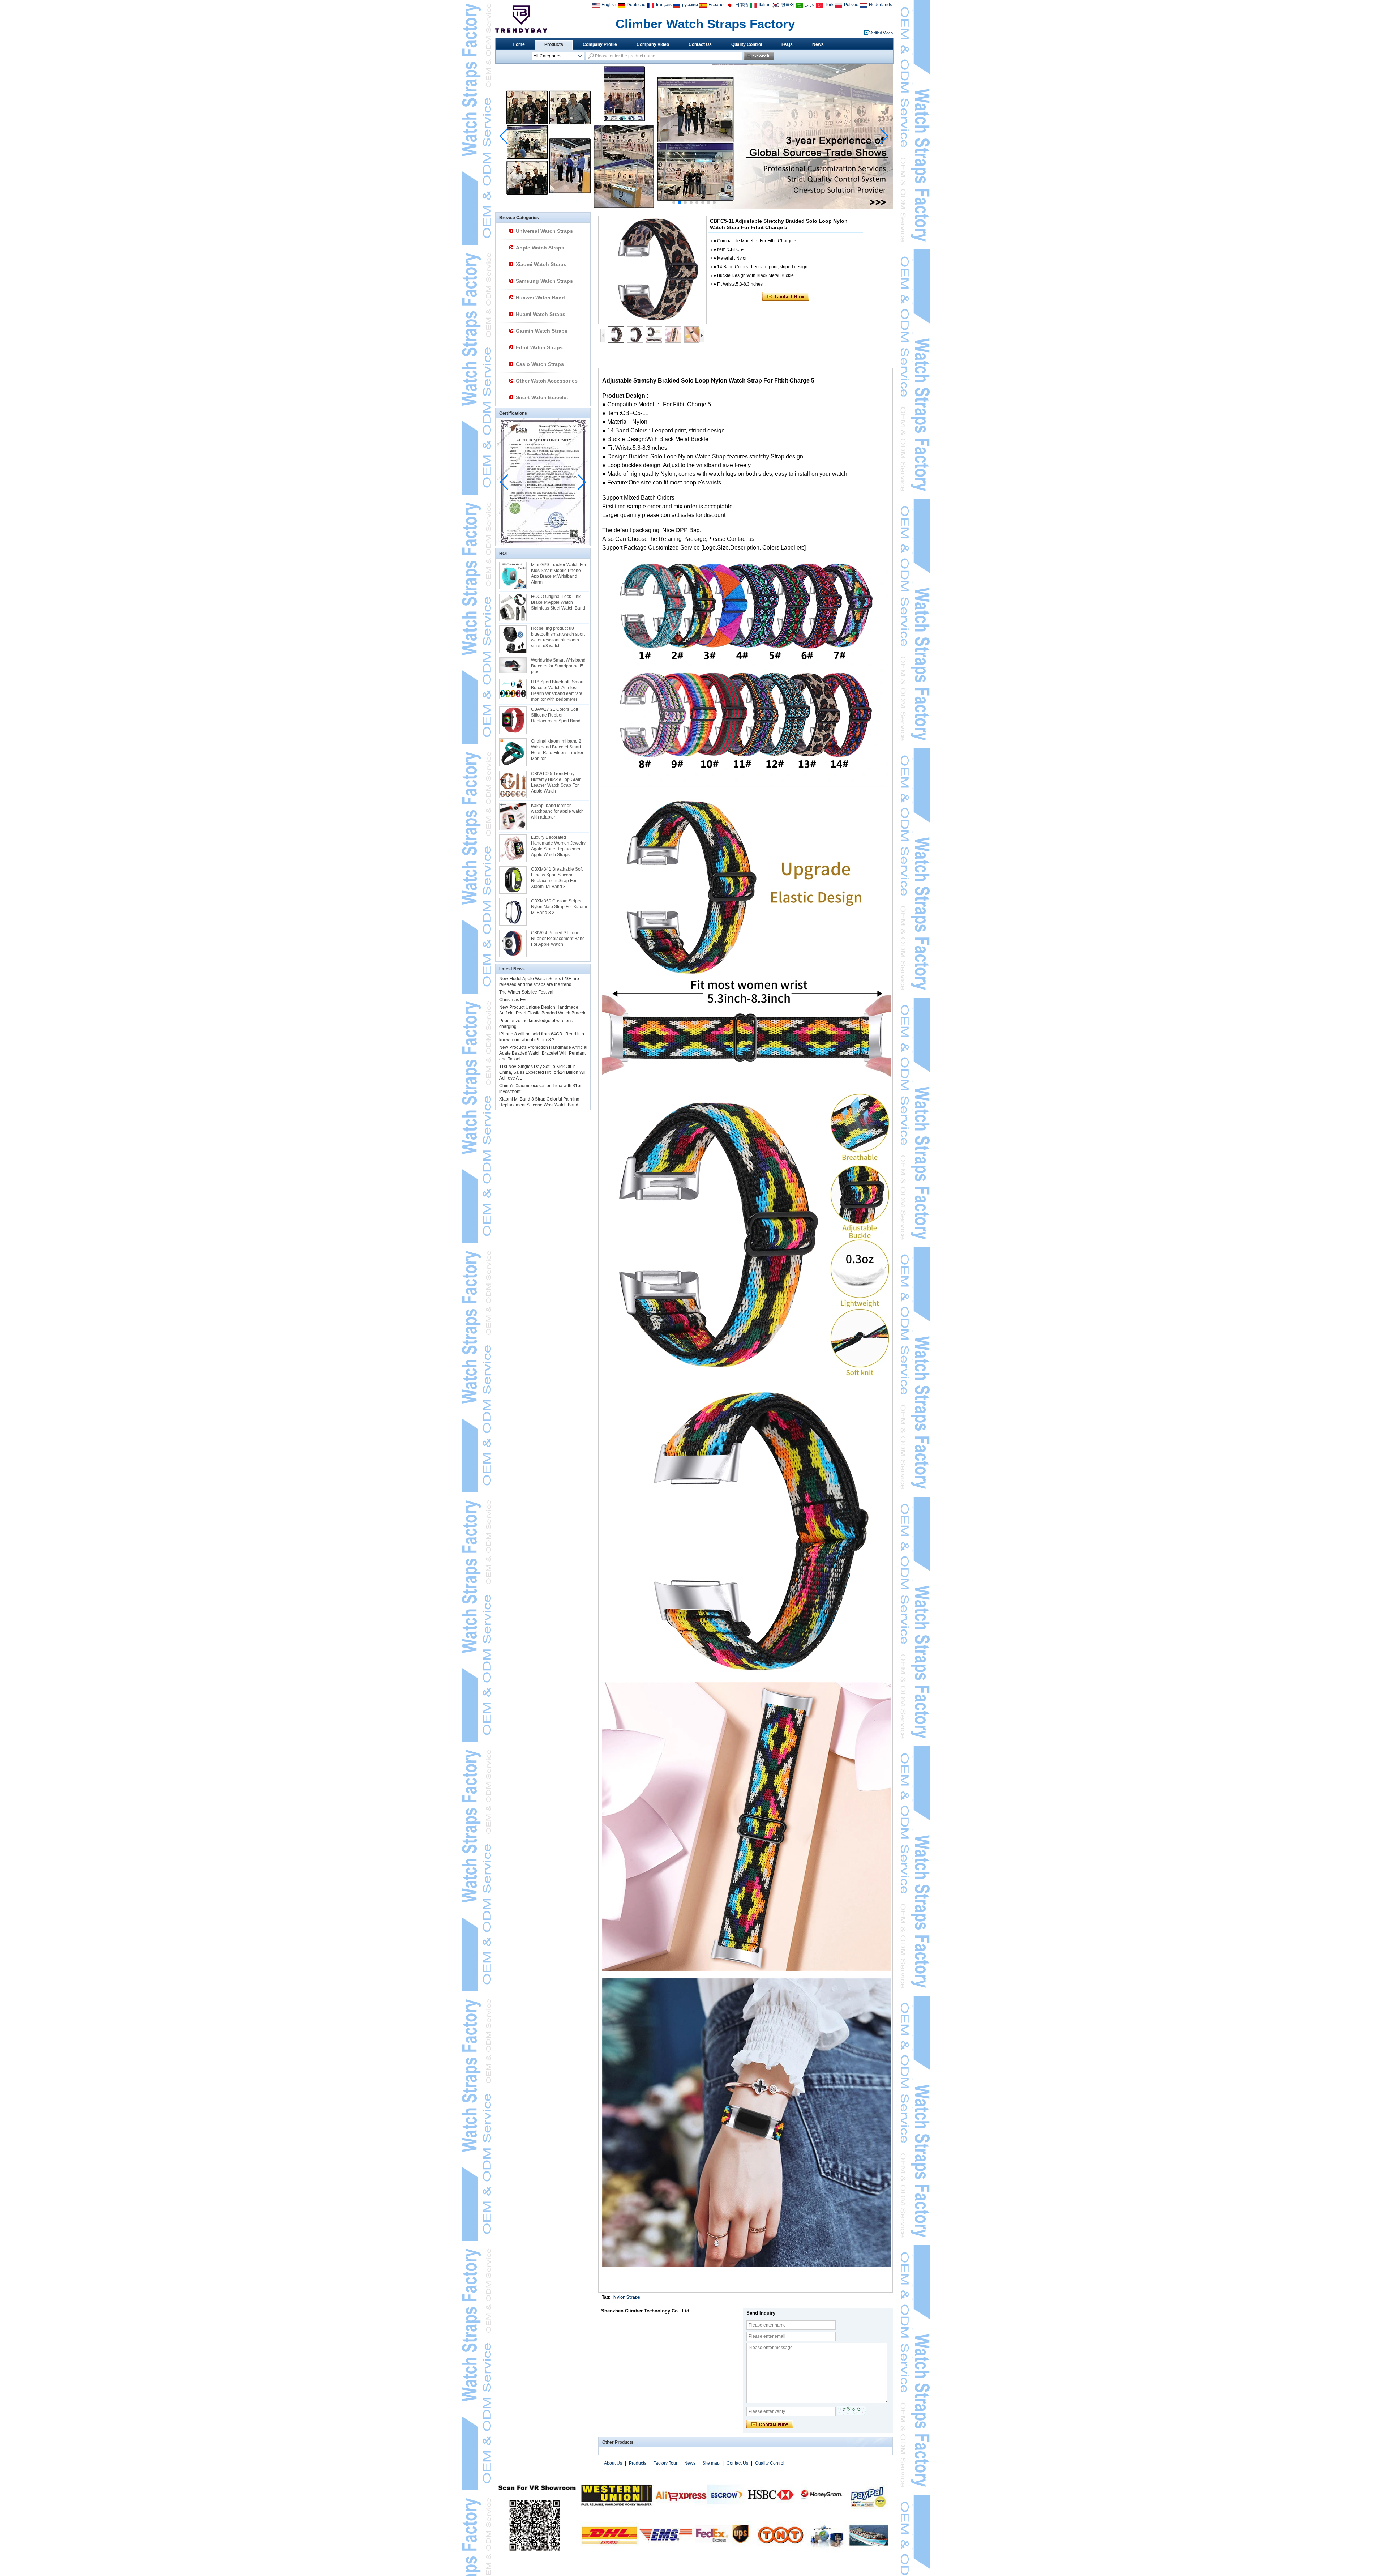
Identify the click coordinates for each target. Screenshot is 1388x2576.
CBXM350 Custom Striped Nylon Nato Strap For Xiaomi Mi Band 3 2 (559, 907)
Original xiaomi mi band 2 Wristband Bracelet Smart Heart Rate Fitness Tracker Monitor (557, 750)
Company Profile (600, 44)
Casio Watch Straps (540, 364)
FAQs (787, 44)
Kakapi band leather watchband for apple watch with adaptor (557, 811)
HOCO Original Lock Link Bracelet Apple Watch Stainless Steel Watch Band (558, 602)
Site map (711, 2463)
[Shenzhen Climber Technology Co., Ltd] (521, 19)
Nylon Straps (627, 2297)
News (818, 44)
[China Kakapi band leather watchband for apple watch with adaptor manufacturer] (513, 816)
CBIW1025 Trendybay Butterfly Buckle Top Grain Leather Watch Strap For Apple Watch (556, 782)
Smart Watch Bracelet (542, 397)
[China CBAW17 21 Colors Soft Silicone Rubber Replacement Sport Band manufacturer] (513, 720)
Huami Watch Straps (541, 314)
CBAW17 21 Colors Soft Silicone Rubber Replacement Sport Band (556, 715)
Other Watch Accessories (547, 381)
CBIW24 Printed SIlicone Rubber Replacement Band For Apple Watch (558, 939)
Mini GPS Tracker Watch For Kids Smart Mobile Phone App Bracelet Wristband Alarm (559, 573)
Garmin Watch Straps (542, 331)
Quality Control (747, 44)
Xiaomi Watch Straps (541, 264)
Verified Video (881, 33)
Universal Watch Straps (544, 231)
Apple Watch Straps (540, 248)
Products (554, 44)
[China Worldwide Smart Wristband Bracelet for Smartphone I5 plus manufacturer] (513, 665)
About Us (613, 2463)
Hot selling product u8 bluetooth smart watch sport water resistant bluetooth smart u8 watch (558, 637)
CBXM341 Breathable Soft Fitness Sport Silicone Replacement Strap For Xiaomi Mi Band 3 (557, 878)
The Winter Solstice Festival (526, 992)
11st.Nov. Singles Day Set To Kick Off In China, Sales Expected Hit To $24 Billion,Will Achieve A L (543, 1072)
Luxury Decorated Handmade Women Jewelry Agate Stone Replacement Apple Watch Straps (558, 846)
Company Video (653, 44)
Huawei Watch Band (540, 298)
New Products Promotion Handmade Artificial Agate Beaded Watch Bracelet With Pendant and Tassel (543, 1053)
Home (519, 44)
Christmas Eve (513, 1000)
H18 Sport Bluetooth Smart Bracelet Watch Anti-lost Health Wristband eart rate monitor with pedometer (557, 691)
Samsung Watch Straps (544, 281)
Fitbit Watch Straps (539, 347)
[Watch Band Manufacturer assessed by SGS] (694, 207)
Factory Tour (665, 2463)
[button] (674, 202)
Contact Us (700, 44)
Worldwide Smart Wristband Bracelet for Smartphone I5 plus (558, 666)
